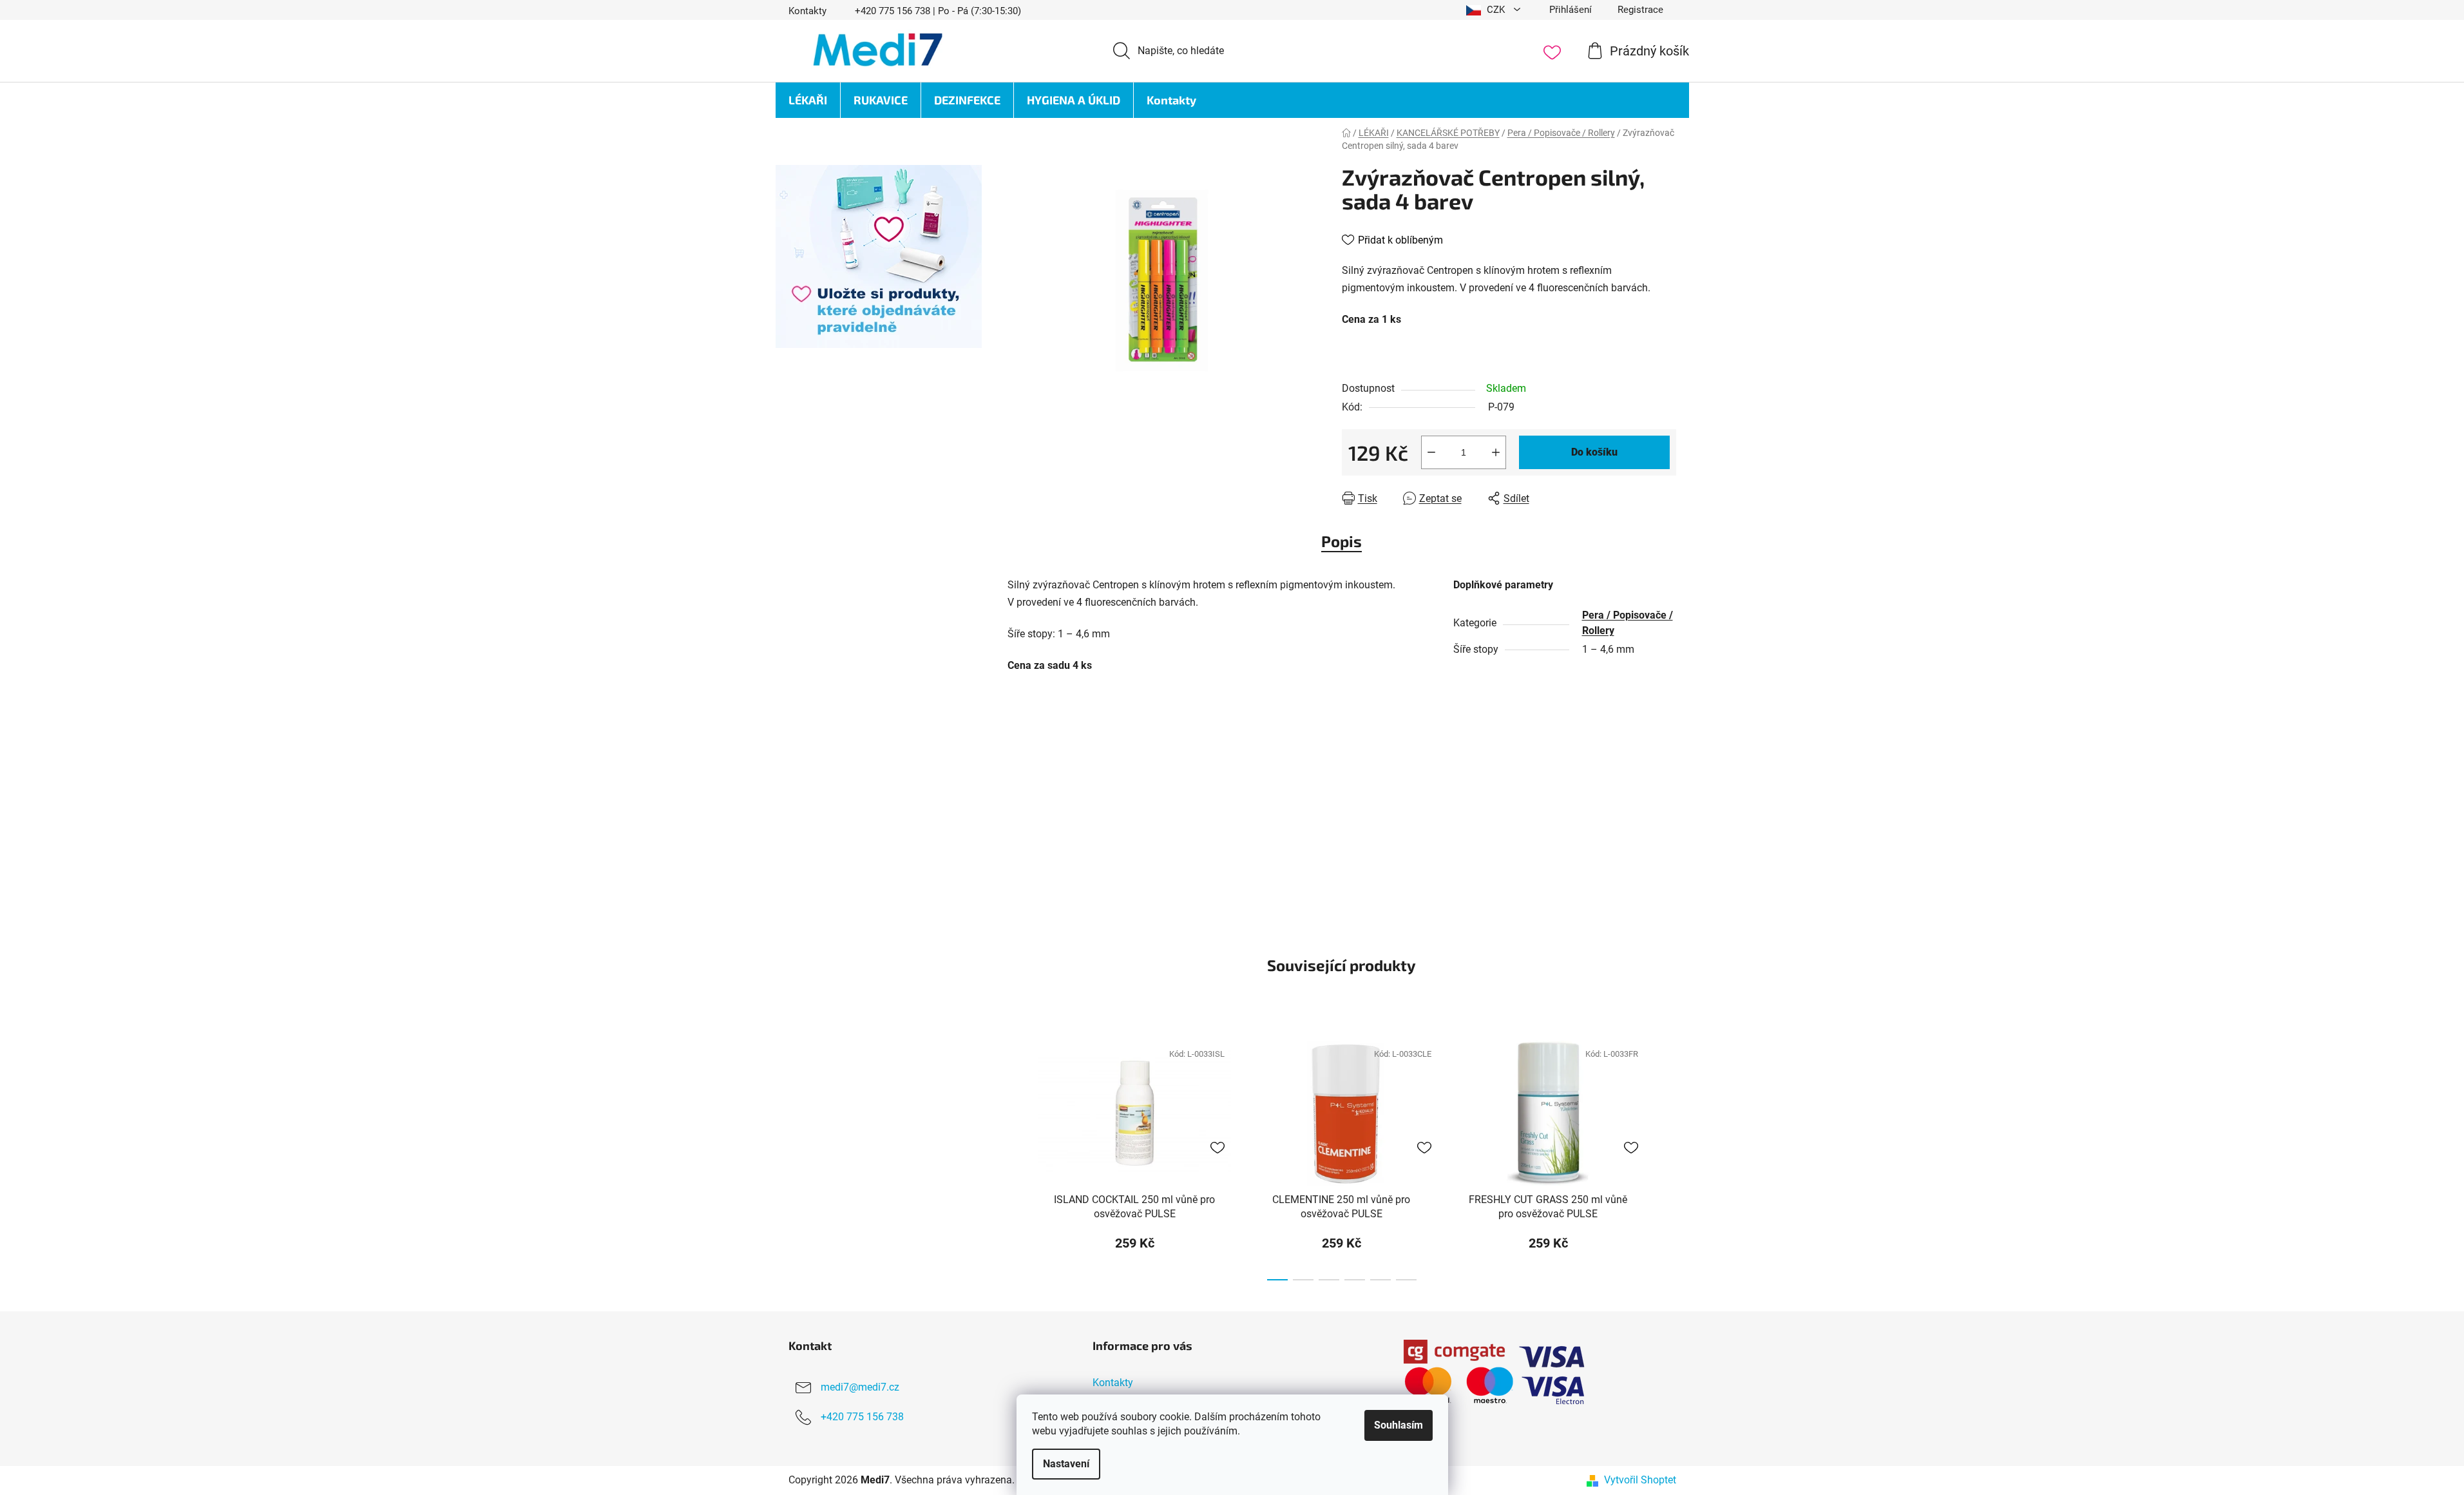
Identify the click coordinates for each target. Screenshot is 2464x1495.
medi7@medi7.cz (860, 1388)
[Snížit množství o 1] (1431, 452)
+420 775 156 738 (862, 1417)
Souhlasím (1399, 1425)
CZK (1496, 10)
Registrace (1640, 10)
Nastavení (1066, 1464)
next (1666, 1157)
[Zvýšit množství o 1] (1496, 452)
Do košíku (1594, 452)
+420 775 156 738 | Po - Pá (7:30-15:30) (938, 11)
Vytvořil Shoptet (1640, 1480)
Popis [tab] (1342, 541)
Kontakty (807, 11)
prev (1018, 1157)
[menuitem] (808, 100)
